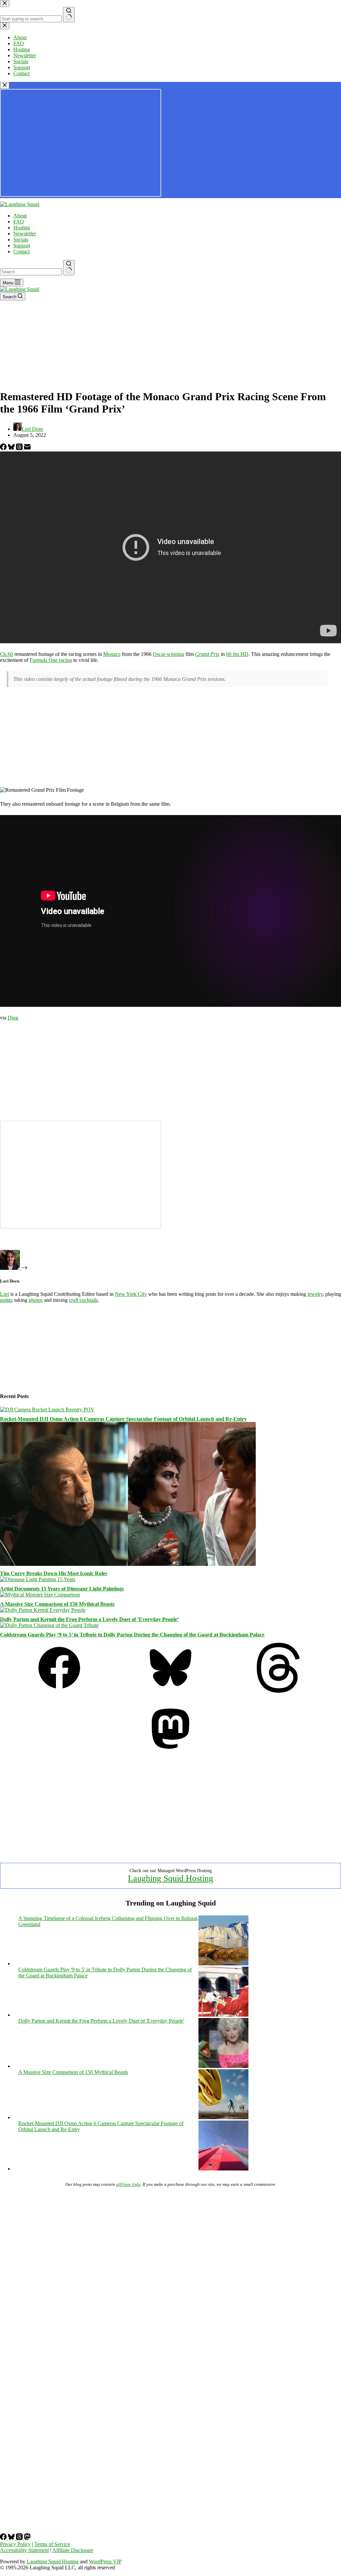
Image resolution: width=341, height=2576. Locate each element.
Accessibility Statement (24, 2550)
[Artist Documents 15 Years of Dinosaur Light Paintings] (38, 1579)
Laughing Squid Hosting (170, 1878)
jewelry (315, 1294)
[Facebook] (4, 448)
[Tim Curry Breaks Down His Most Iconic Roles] (128, 1564)
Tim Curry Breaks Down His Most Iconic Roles (54, 1573)
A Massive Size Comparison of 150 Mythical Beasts (57, 1604)
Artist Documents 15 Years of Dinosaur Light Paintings (62, 1589)
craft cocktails (83, 1300)
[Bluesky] (12, 448)
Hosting (22, 228)
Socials (21, 240)
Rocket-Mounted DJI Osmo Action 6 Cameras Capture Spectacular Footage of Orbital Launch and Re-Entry (123, 1419)
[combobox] (31, 272)
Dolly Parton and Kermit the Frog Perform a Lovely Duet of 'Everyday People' (101, 2021)
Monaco (112, 654)
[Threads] (20, 448)
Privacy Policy (15, 2544)
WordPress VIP (105, 2562)
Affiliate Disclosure (73, 2550)
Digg (13, 1018)
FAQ (19, 222)
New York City (131, 1294)
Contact (21, 252)
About (20, 216)
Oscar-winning (169, 654)
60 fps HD (237, 654)
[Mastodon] (170, 1752)
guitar (6, 1300)
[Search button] (69, 268)
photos (36, 1300)
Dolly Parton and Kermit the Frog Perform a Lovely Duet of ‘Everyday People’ (89, 1619)
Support (22, 246)
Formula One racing (51, 660)
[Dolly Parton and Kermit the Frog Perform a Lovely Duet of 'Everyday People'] (223, 2066)
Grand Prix (207, 654)
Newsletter (25, 234)
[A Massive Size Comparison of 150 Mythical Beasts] (40, 1595)
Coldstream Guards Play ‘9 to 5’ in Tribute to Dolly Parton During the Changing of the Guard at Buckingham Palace (132, 1635)
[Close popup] (5, 85)
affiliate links (128, 2184)
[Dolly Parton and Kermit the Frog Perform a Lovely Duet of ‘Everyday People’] (43, 1610)
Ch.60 (6, 654)
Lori (4, 1294)
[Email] (27, 448)
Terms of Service (52, 2544)
